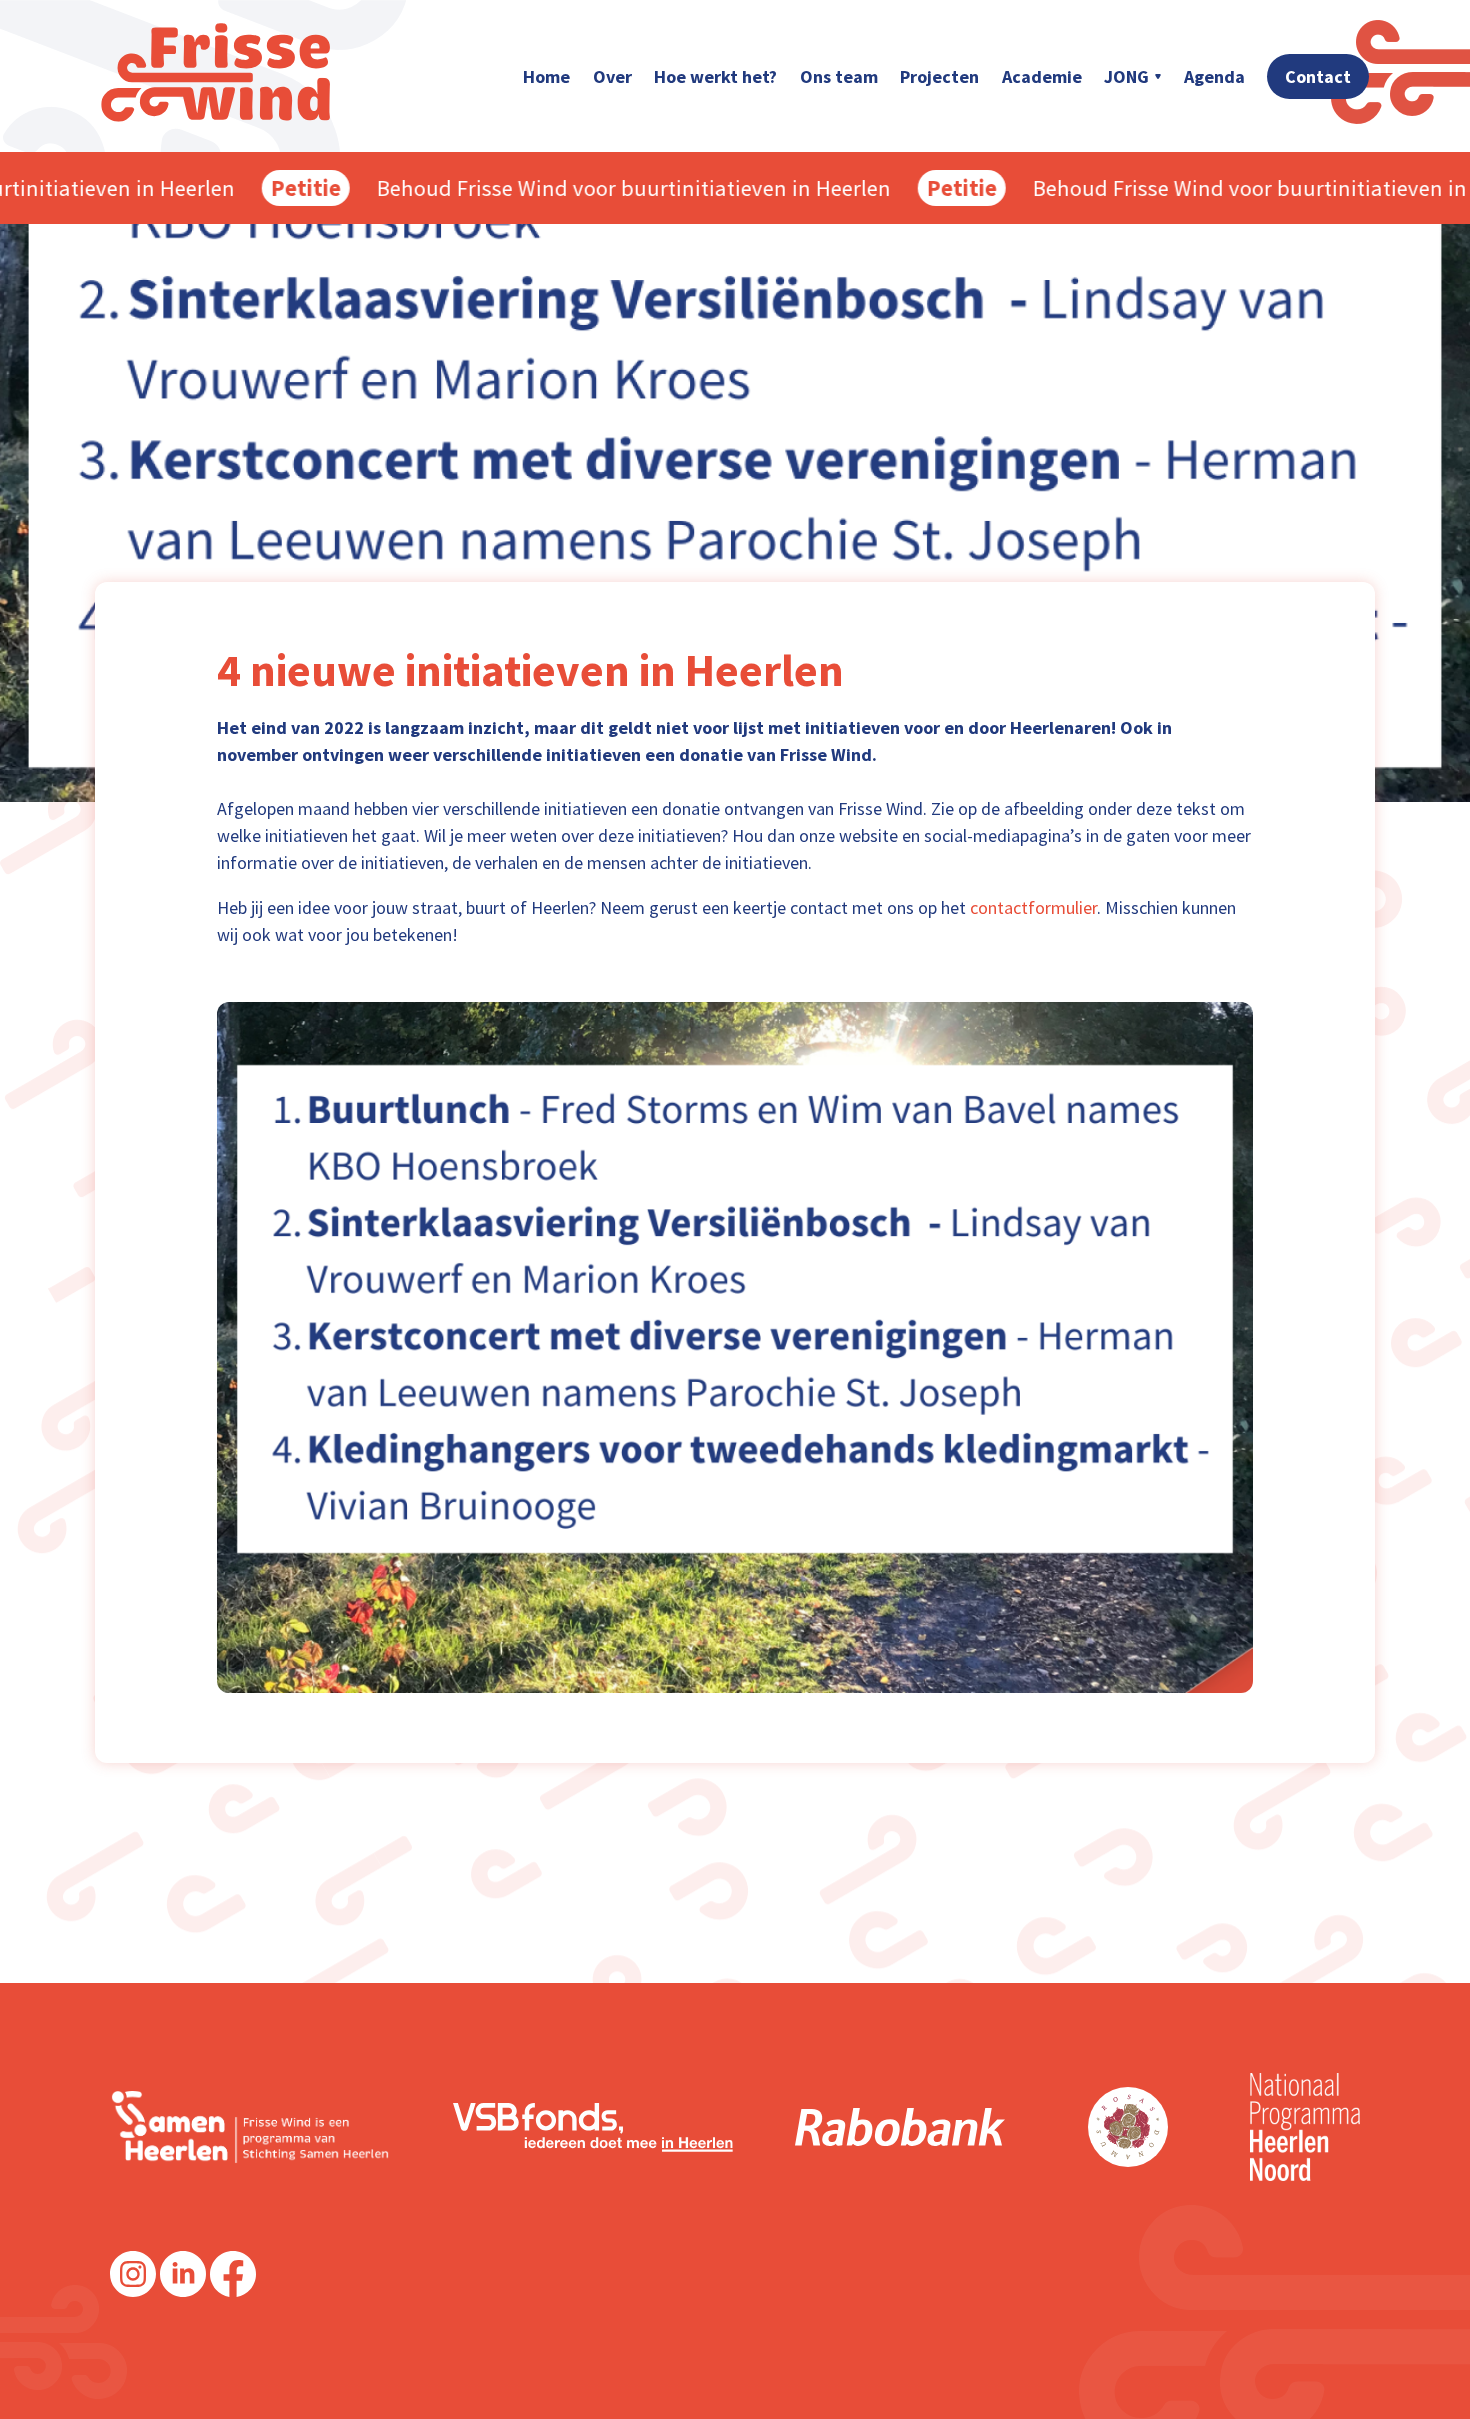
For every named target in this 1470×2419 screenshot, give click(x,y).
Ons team (839, 76)
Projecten (939, 76)
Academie (1042, 76)
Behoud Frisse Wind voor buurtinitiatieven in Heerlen (592, 188)
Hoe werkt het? (715, 76)
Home (546, 76)
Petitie (264, 188)
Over (612, 76)
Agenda (1214, 76)
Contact (1318, 76)
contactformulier (1033, 907)
